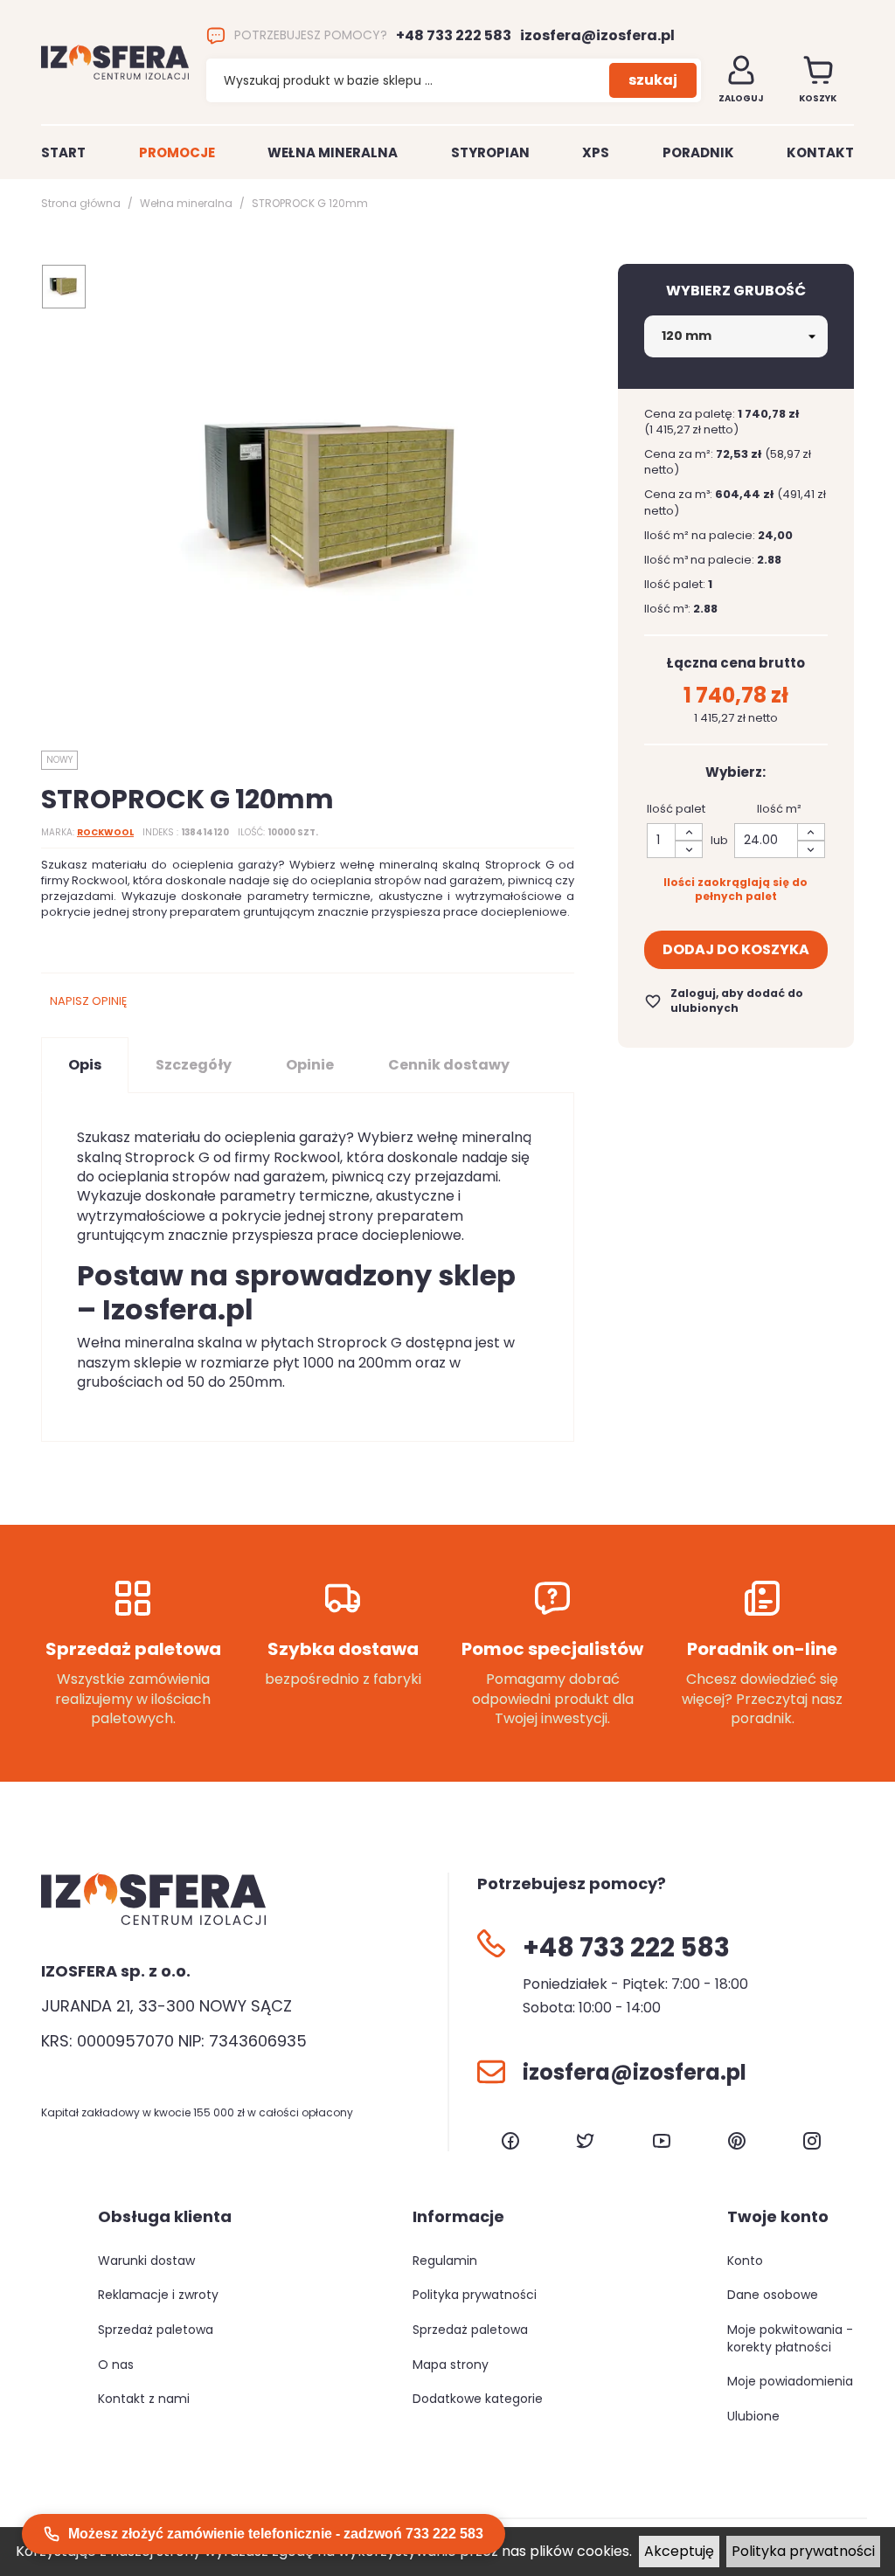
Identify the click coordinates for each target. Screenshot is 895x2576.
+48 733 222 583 (454, 36)
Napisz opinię (88, 1001)
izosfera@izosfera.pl (597, 36)
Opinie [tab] (310, 1065)
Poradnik (698, 152)
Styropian (490, 152)
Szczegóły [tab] (194, 1065)
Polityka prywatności (803, 2551)
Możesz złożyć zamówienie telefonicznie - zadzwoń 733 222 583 (276, 2534)
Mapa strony (451, 2365)
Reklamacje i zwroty (158, 2295)
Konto (745, 2261)
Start (63, 152)
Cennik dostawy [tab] (449, 1065)
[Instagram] (812, 2141)
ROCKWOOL (105, 832)
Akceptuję (679, 2551)
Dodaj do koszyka (736, 949)
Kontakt (820, 152)
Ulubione (753, 2416)
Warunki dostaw (146, 2261)
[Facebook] (510, 2141)
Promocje (177, 152)
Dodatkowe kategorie (478, 2399)
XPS (596, 152)
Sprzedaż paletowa (156, 2330)
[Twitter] (586, 2141)
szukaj (653, 80)
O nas (116, 2365)
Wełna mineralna (333, 152)
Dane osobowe (773, 2295)
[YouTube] (662, 2141)
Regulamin (445, 2261)
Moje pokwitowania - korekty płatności (790, 2338)
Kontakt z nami (144, 2399)
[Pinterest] (737, 2141)
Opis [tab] (85, 1065)
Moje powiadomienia (790, 2381)
